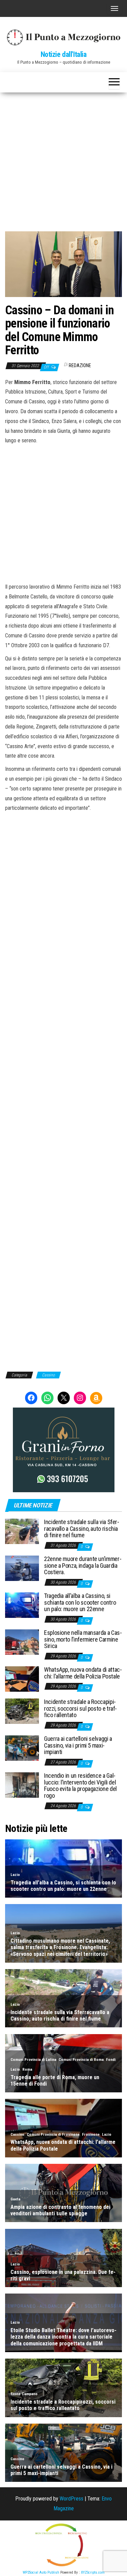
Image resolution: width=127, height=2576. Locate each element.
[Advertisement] (63, 159)
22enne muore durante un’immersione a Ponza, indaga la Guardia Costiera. (83, 1566)
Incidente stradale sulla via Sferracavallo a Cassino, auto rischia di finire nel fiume (82, 1529)
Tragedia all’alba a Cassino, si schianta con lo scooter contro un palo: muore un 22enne (80, 1602)
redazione (80, 365)
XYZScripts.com (93, 2572)
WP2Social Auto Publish (41, 2572)
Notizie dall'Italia (64, 54)
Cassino (48, 1375)
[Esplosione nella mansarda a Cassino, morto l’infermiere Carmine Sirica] (22, 1642)
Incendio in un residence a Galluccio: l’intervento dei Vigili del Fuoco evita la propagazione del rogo (80, 1786)
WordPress (71, 2499)
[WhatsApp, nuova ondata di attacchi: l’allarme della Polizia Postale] (22, 1679)
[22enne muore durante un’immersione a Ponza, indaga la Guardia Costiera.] (22, 1568)
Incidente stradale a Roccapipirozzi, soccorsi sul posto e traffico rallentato (80, 1708)
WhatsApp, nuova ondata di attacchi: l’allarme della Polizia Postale (83, 1673)
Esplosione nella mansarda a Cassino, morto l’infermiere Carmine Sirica (83, 1639)
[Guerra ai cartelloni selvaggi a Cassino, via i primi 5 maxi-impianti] (22, 1748)
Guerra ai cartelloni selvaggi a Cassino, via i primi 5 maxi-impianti (78, 1745)
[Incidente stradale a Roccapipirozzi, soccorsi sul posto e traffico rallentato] (22, 1711)
